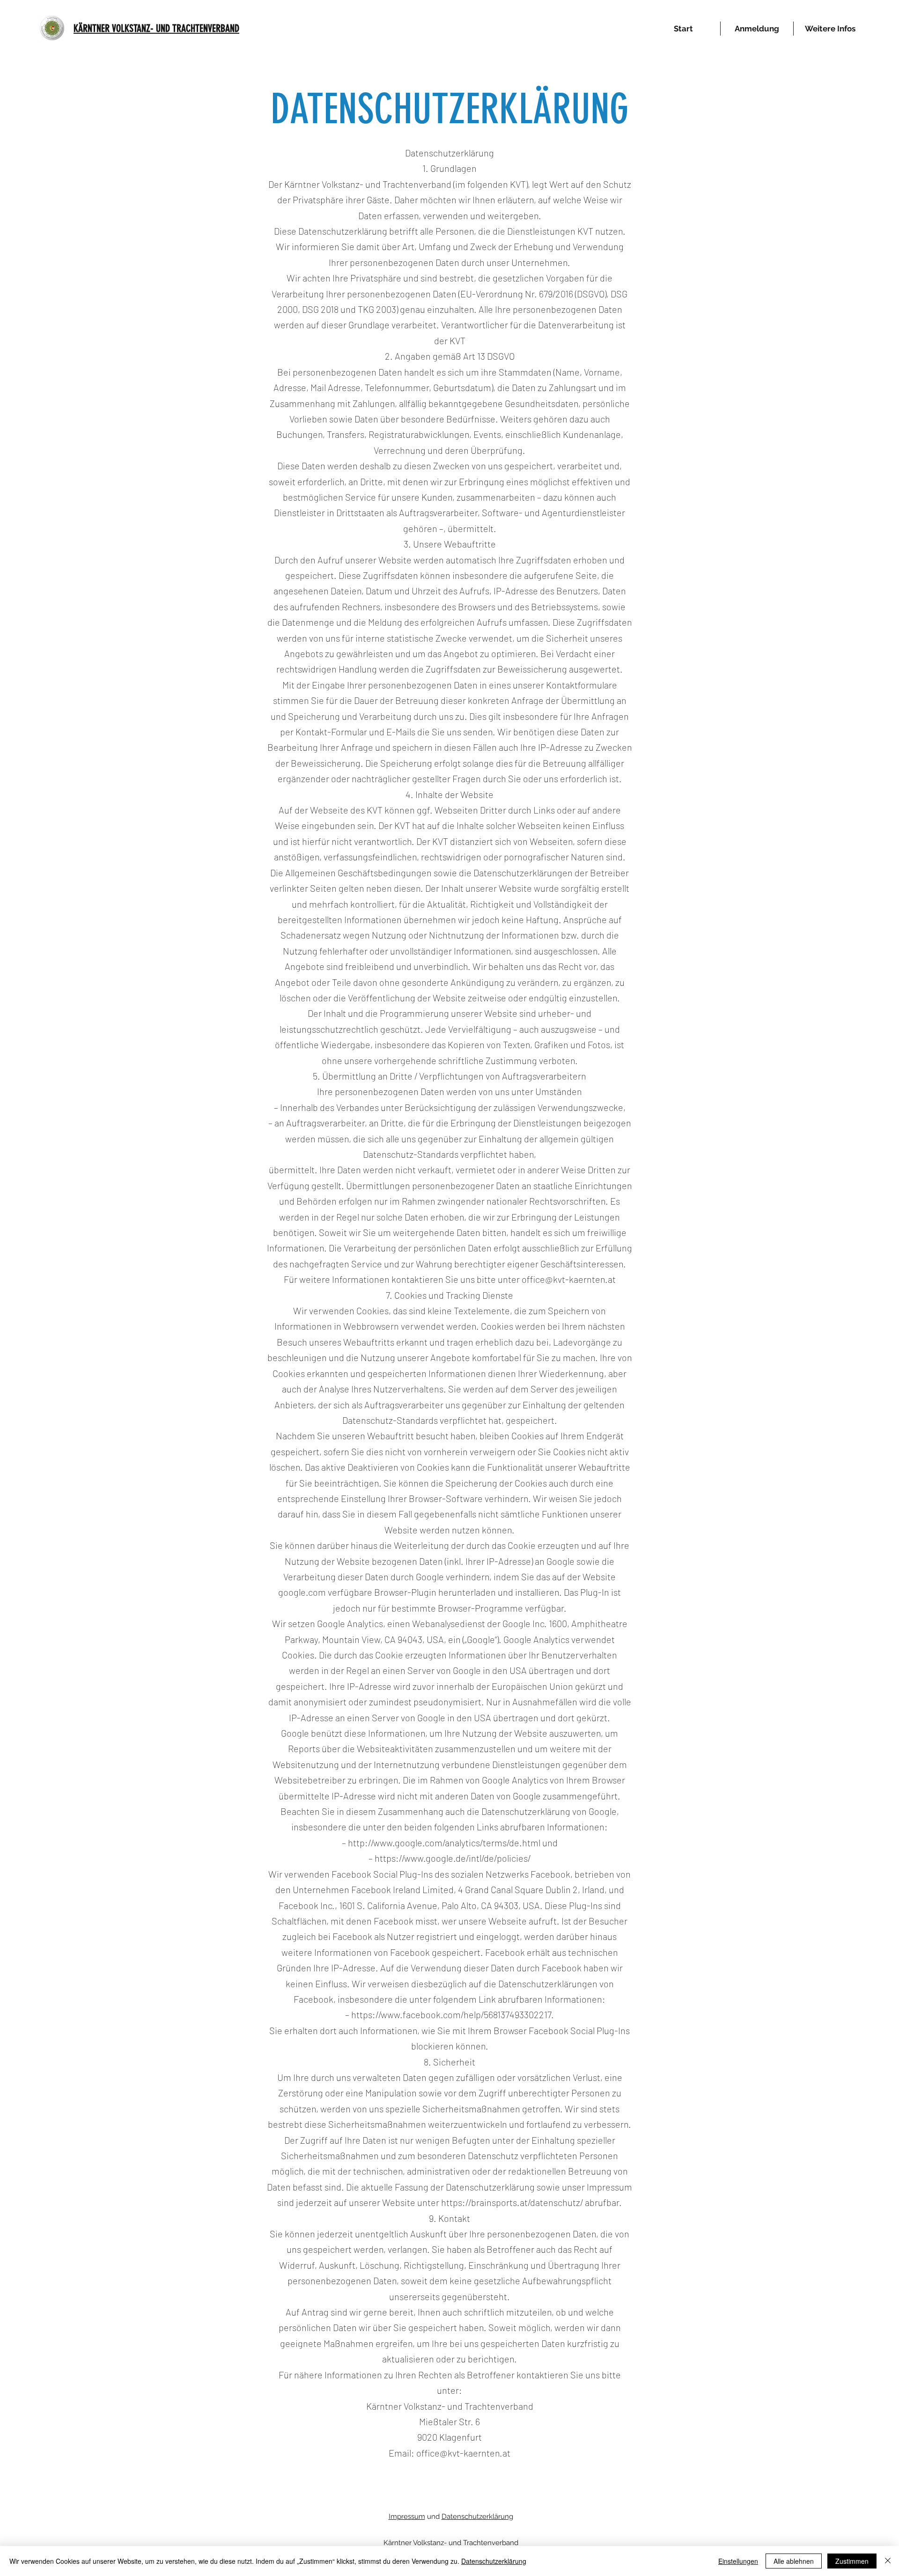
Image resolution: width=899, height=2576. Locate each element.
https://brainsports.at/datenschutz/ (512, 2202)
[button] (830, 29)
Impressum (407, 2517)
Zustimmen (852, 2561)
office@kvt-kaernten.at (569, 1279)
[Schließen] (888, 2561)
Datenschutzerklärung (477, 2517)
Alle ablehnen (794, 2561)
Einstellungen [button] (738, 2561)
